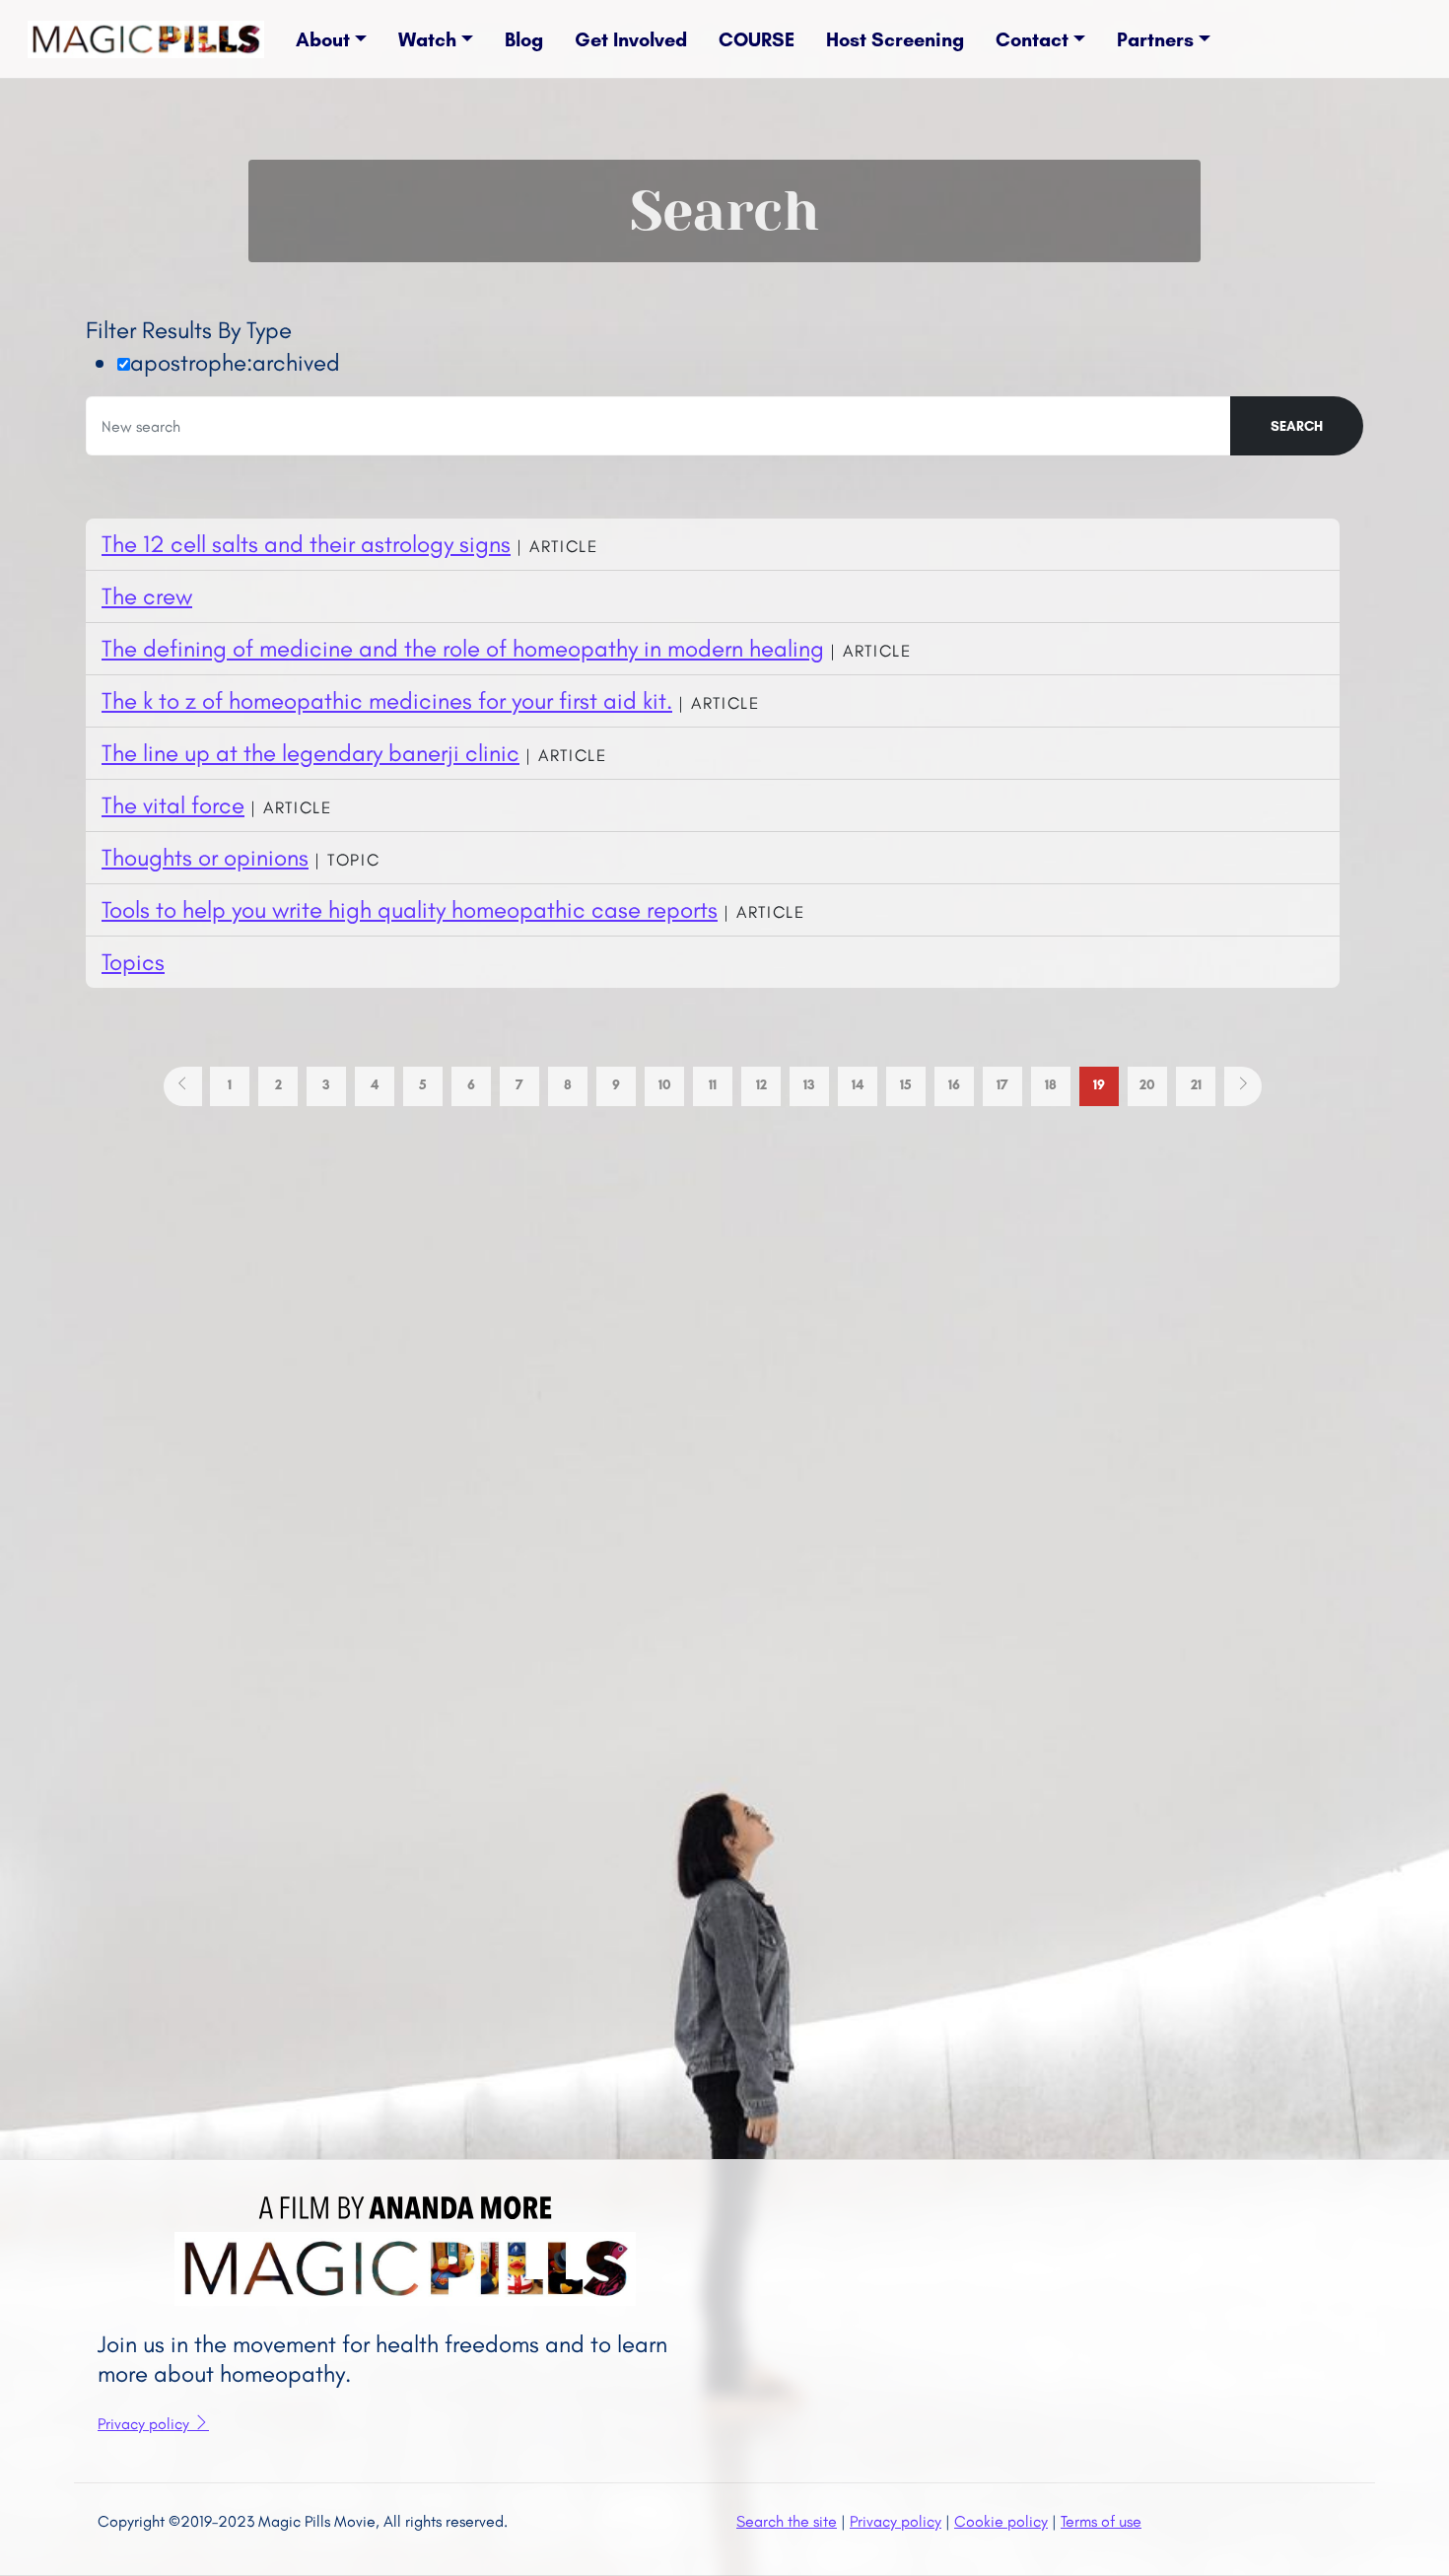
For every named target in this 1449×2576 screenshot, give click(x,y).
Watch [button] (427, 39)
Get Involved (631, 39)
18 (1051, 1085)
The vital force (173, 805)
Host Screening (895, 39)
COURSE (757, 39)
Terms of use (1101, 2521)
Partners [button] (1155, 39)
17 (1002, 1085)
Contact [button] (1032, 39)
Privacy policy (145, 2424)
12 (761, 1085)
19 (1099, 1085)
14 (858, 1085)
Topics (133, 962)
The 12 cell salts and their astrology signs (306, 544)
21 (1196, 1085)
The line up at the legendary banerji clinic (310, 753)
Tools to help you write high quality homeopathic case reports (410, 909)
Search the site (787, 2521)
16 (954, 1085)
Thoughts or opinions (205, 857)
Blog (524, 39)
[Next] (1243, 1086)
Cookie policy (1001, 2521)
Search (1297, 426)
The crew (147, 596)
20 (1147, 1085)
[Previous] (183, 1086)
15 (906, 1085)
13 (809, 1085)
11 (713, 1085)
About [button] (323, 39)
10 (665, 1085)
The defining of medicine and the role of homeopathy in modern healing (463, 648)
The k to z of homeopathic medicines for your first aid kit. (387, 700)
